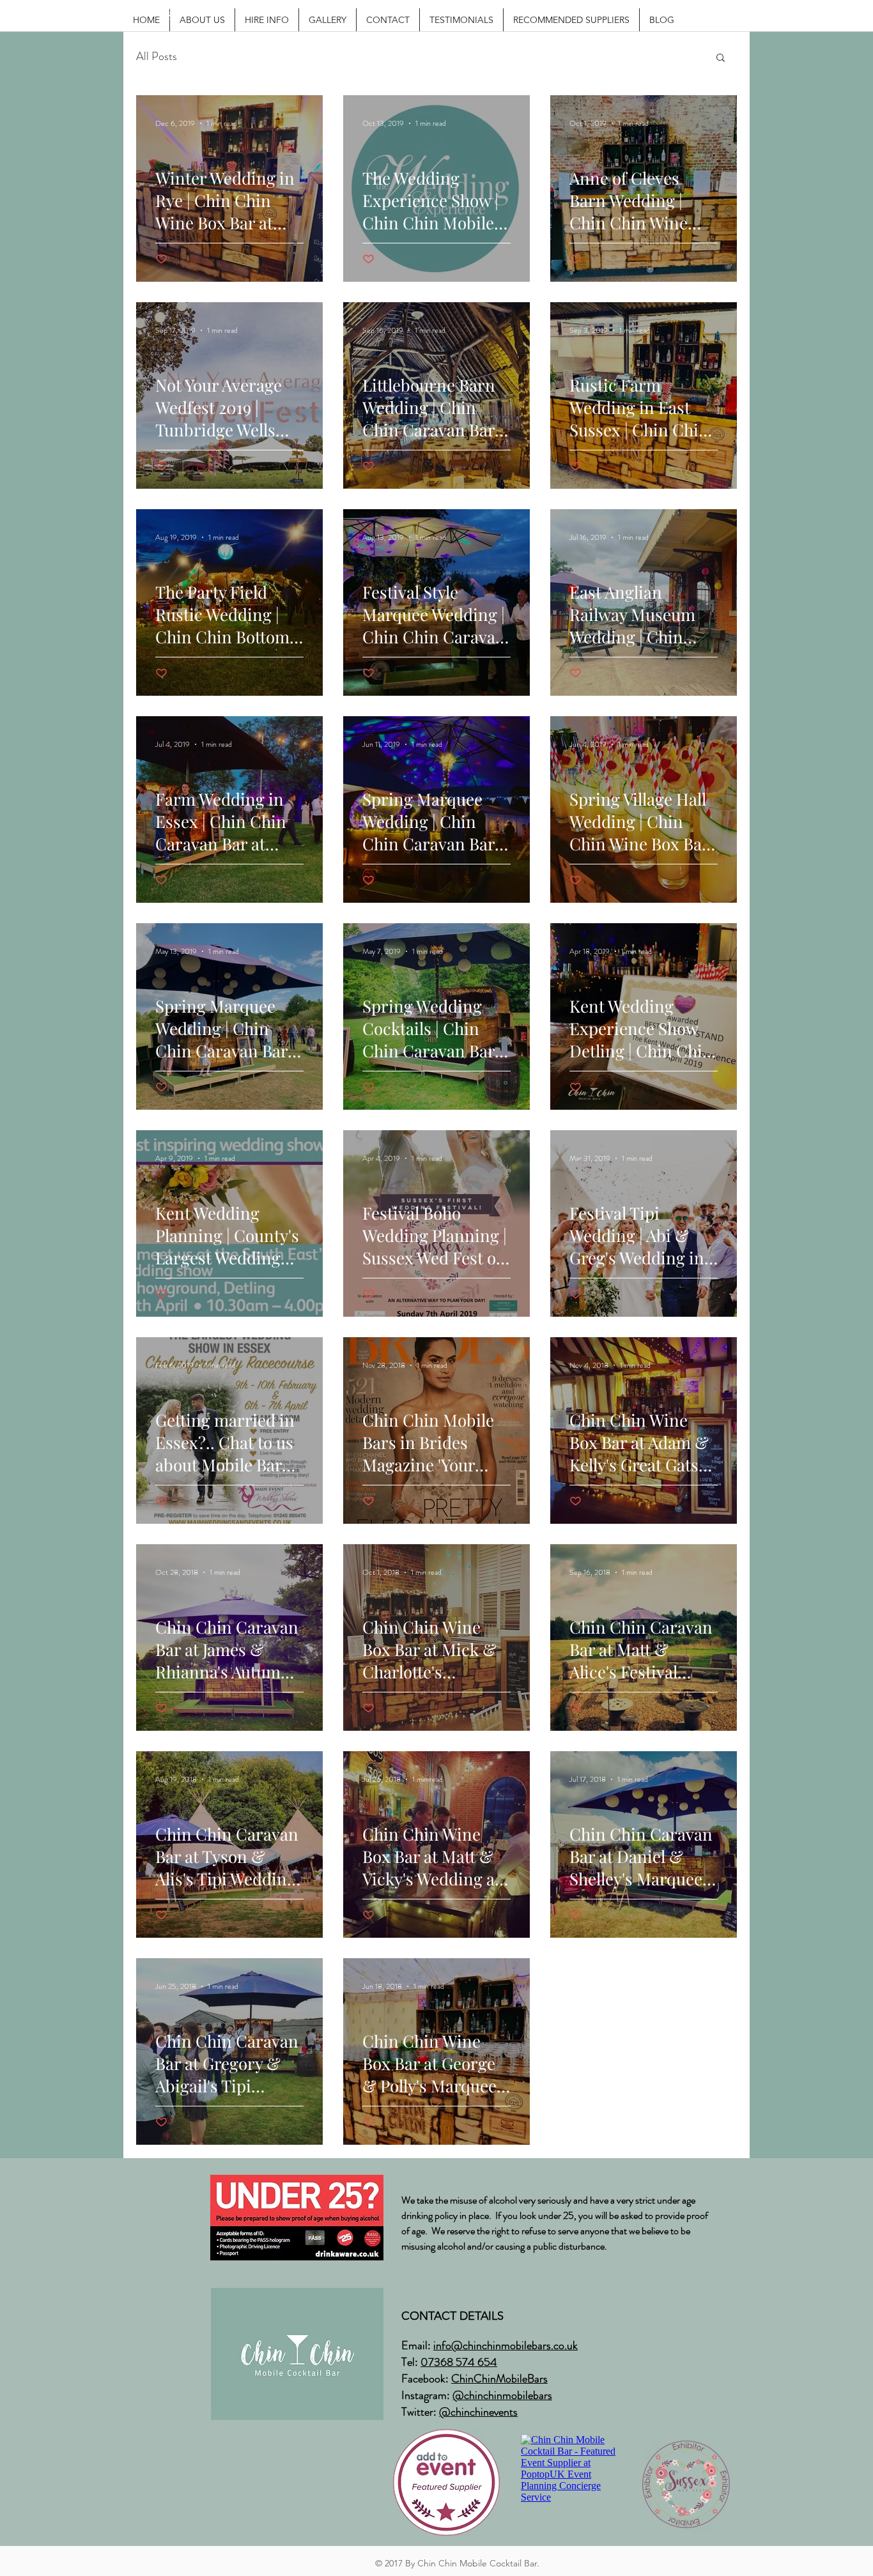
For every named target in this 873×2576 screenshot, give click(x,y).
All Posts (157, 57)
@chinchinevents (478, 2412)
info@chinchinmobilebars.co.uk (506, 2345)
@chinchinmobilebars (502, 2395)
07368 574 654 (459, 2362)
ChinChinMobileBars (499, 2379)
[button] (721, 58)
